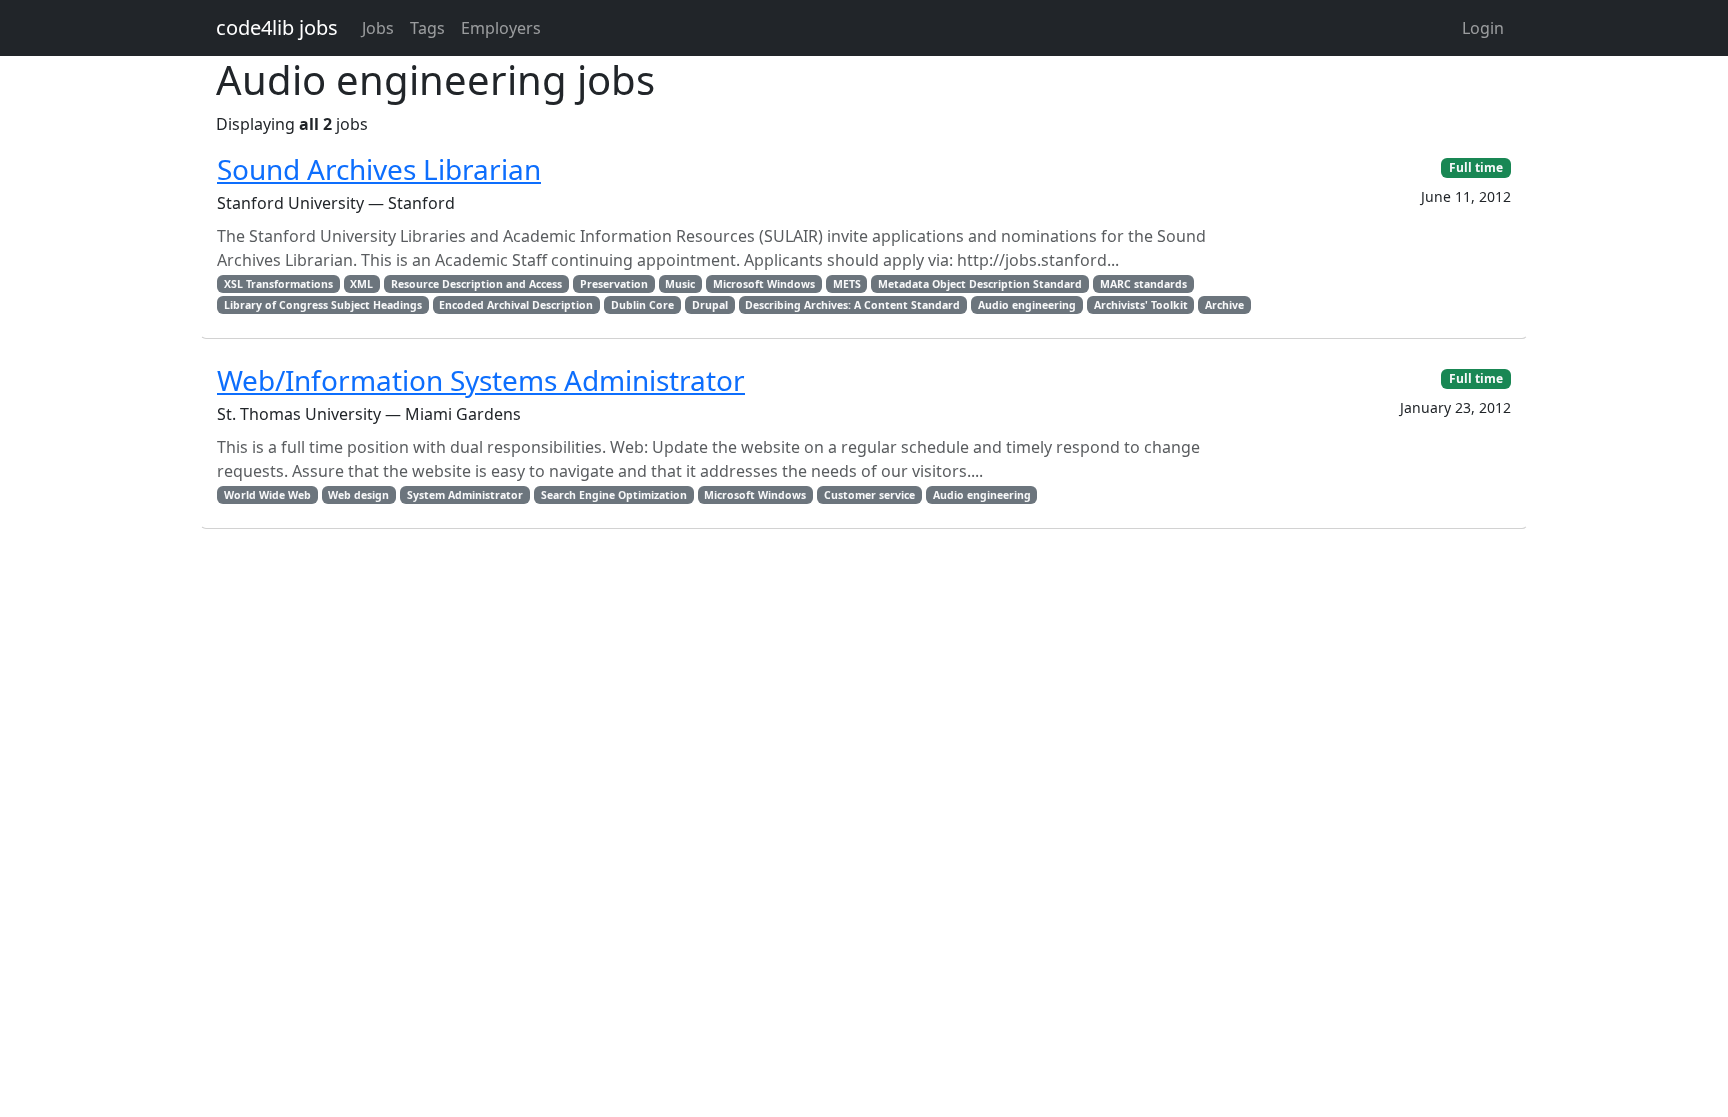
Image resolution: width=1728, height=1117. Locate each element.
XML (361, 284)
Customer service (869, 495)
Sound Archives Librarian (379, 169)
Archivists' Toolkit (1141, 305)
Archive (1224, 305)
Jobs (378, 28)
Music (680, 284)
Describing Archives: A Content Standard (852, 305)
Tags (427, 28)
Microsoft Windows (764, 284)
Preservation (614, 284)
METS (847, 284)
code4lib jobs (277, 27)
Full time (1476, 167)
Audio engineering (1027, 305)
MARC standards (1143, 284)
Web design (358, 495)
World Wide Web (267, 495)
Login (1483, 28)
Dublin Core (642, 305)
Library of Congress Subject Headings (323, 305)
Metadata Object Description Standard (980, 284)
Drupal (710, 305)
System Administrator (465, 495)
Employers (501, 28)
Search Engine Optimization (614, 495)
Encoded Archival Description (516, 305)
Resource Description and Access (476, 284)
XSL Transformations (278, 284)
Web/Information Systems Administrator (481, 380)
